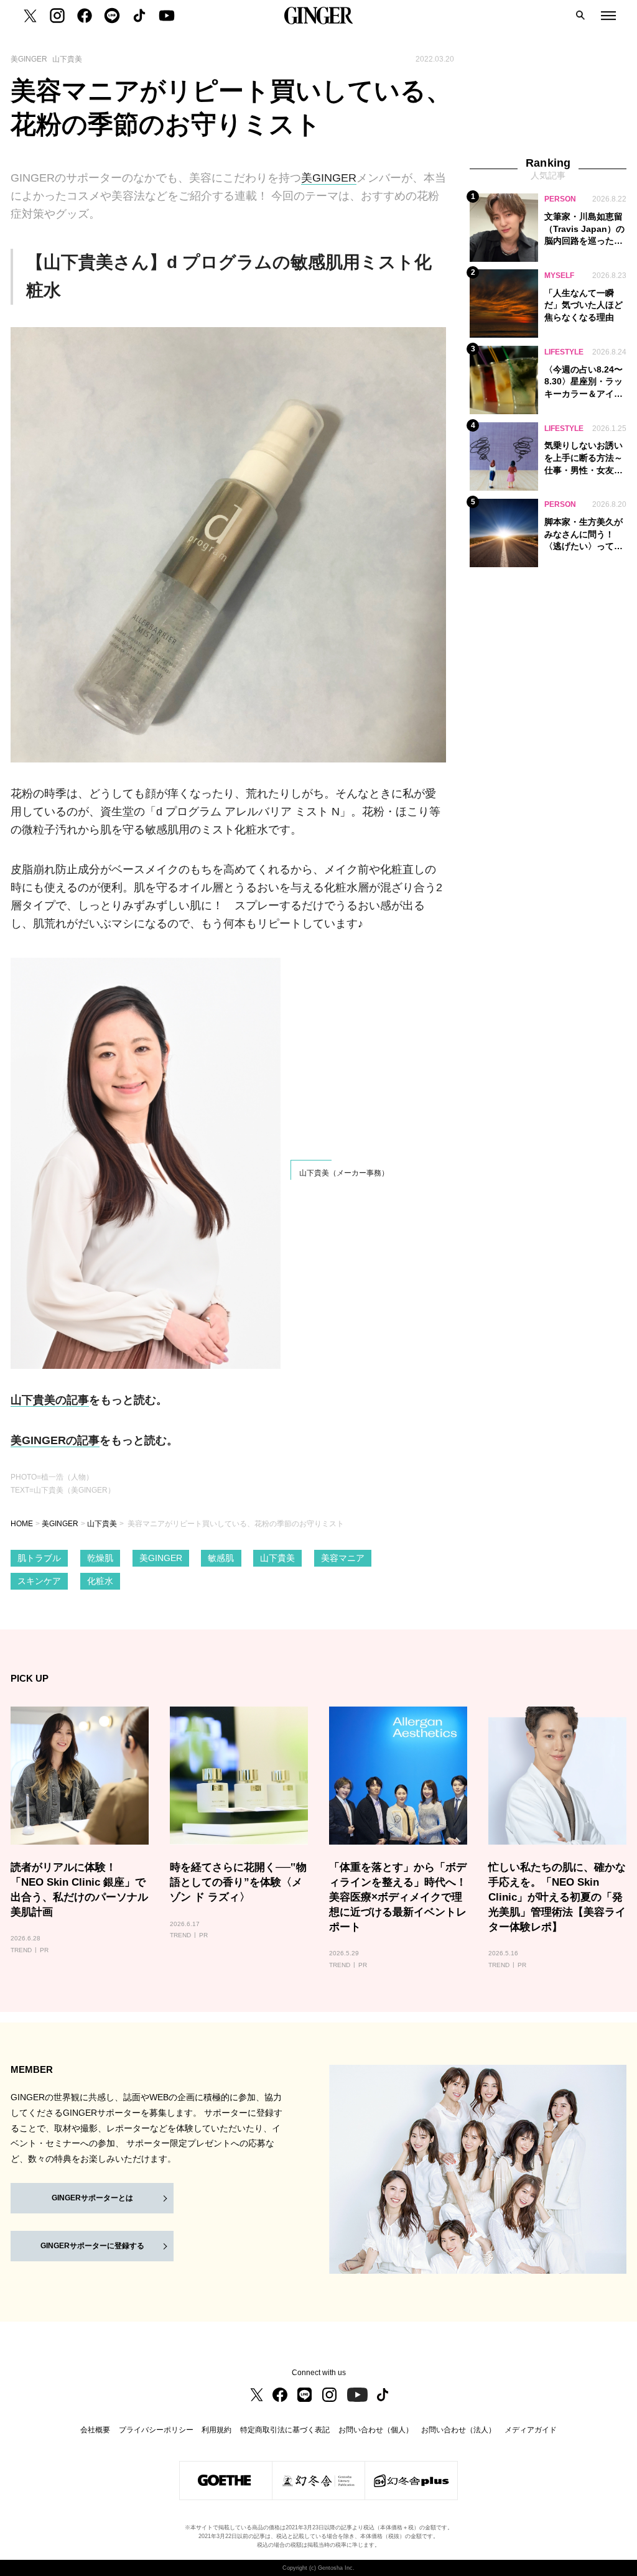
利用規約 (216, 2430)
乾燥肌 (100, 1558)
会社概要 (95, 2430)
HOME (22, 1524)
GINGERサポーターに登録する (92, 2246)
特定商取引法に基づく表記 (285, 2430)
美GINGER (329, 178)
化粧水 (100, 1581)
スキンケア (39, 1581)
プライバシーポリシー (156, 2430)
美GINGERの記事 (55, 1440)
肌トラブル (39, 1558)
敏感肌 (221, 1558)
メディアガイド (531, 2430)
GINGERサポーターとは (92, 2198)
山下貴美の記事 (50, 1400)
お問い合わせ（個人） (376, 2430)
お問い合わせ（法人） (458, 2430)
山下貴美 (102, 1524)
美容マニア (343, 1558)
